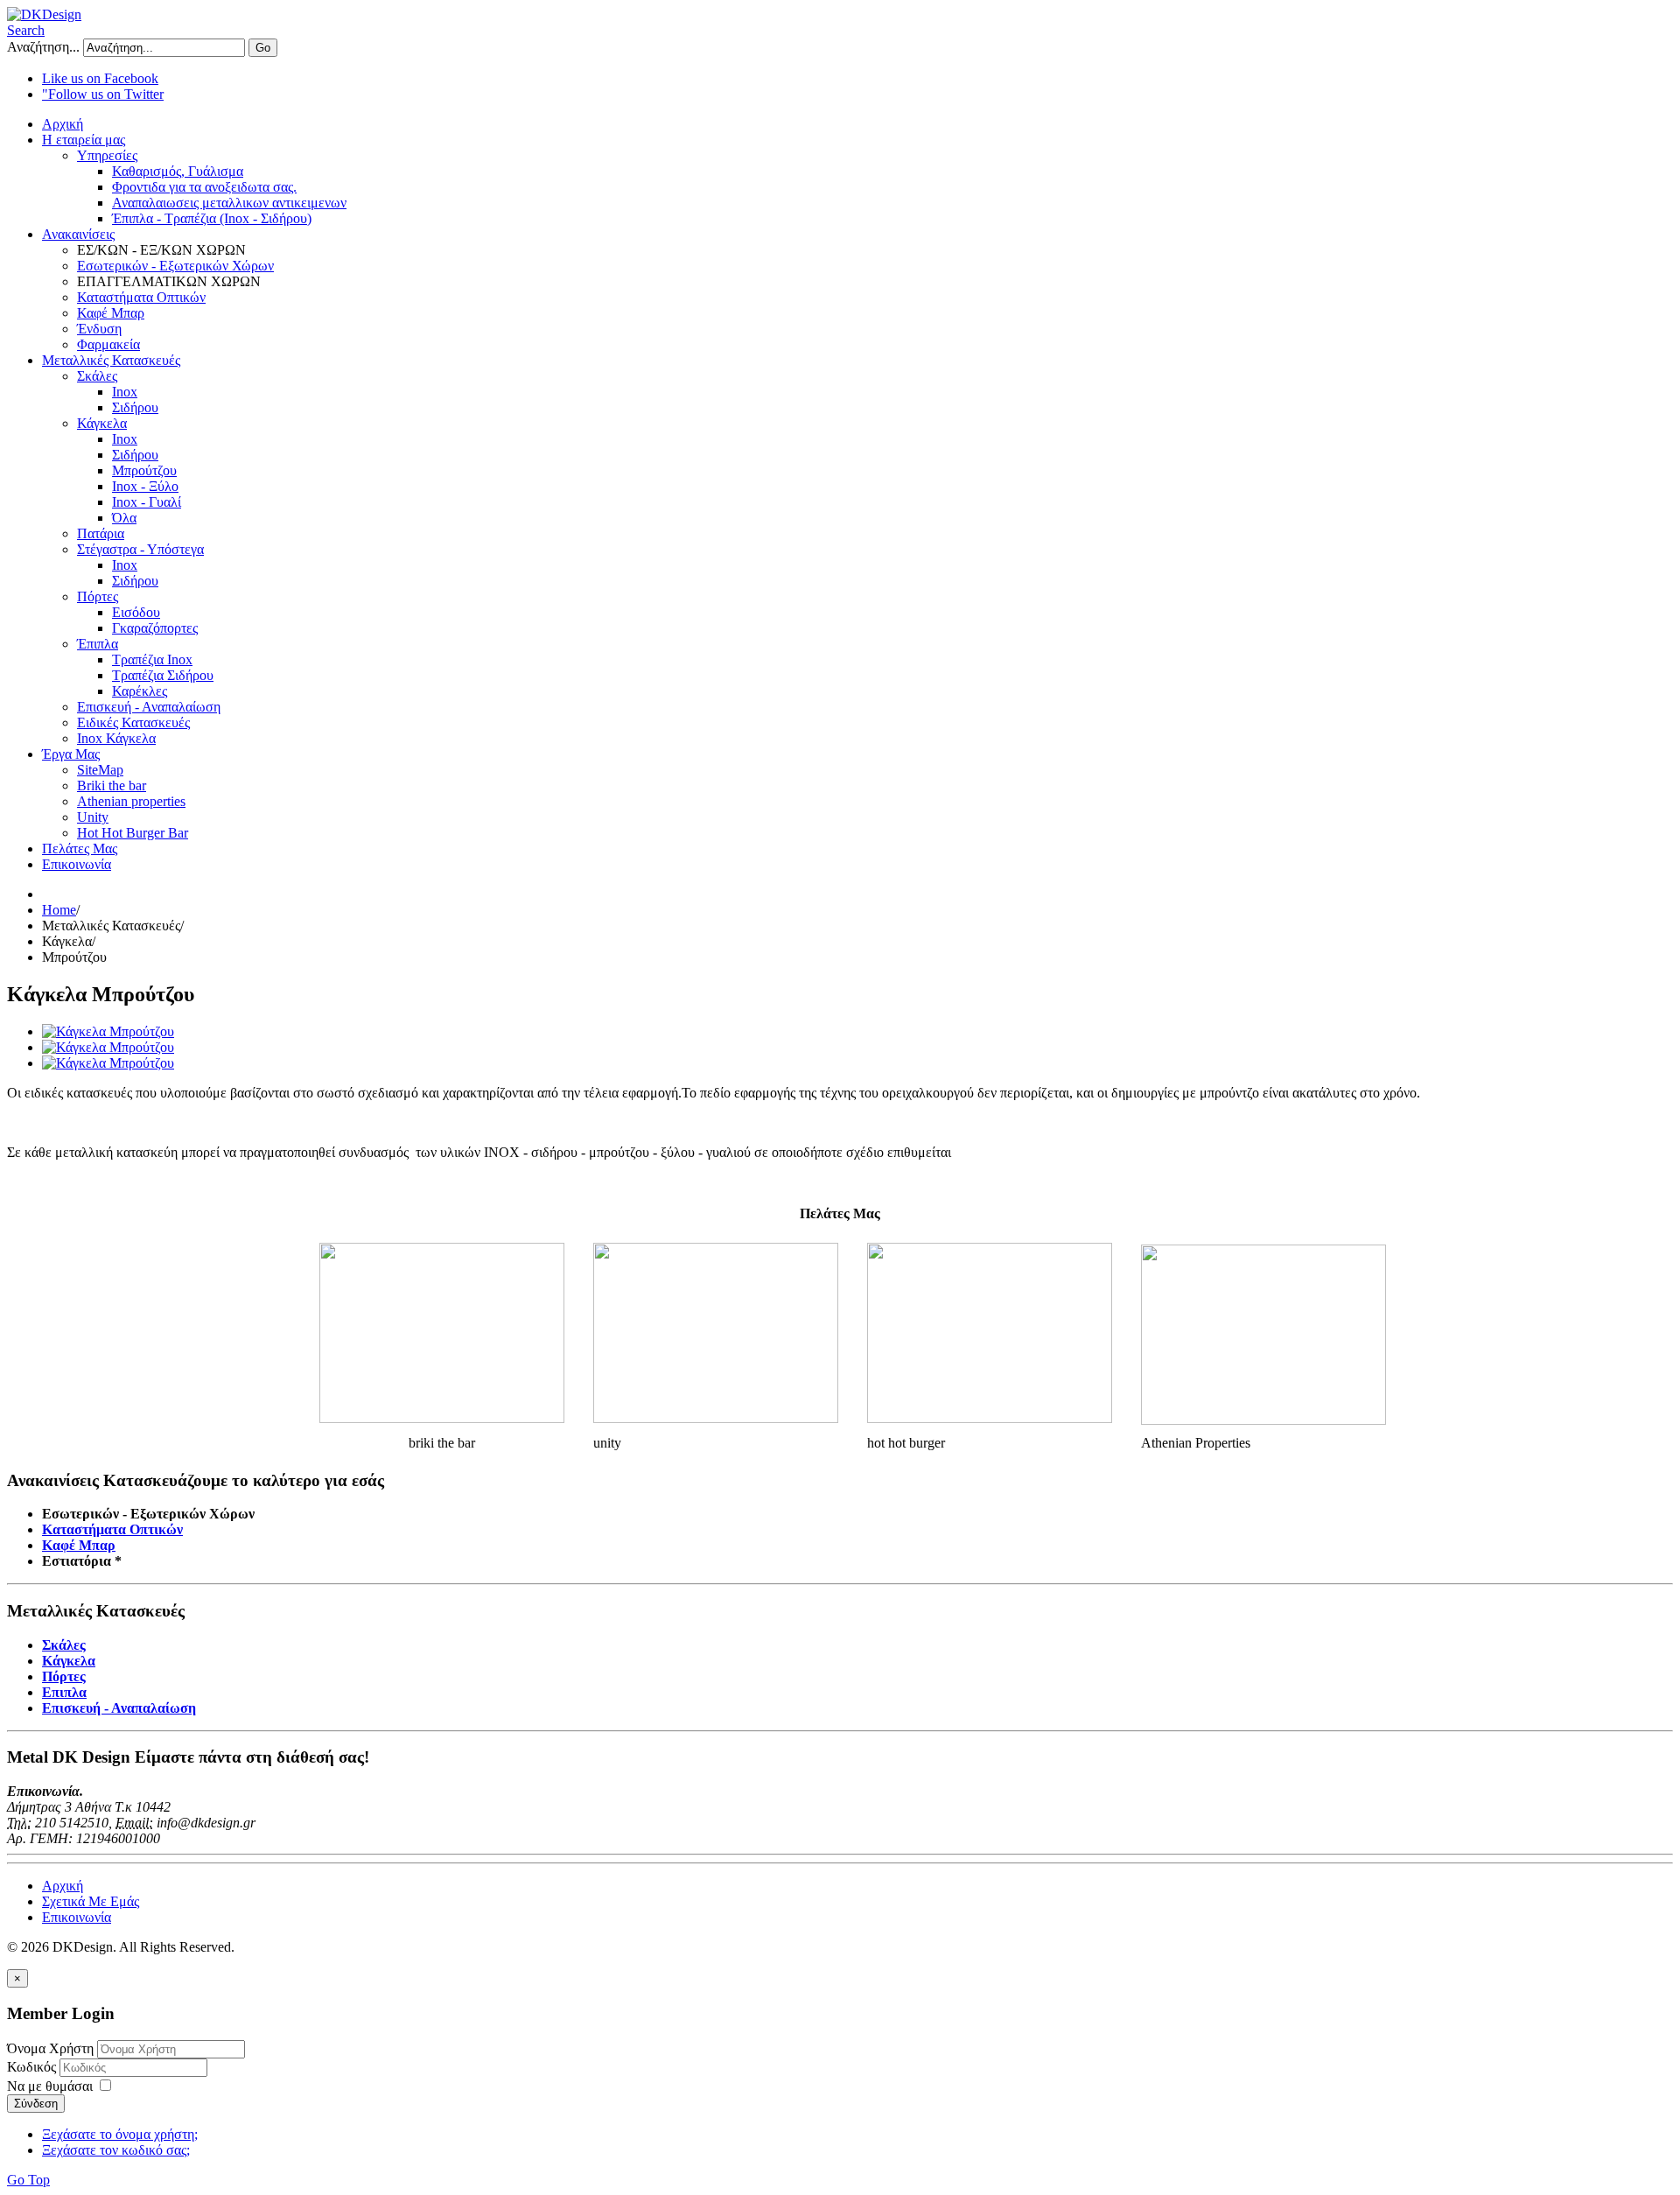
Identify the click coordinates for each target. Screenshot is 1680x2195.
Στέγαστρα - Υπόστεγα (140, 549)
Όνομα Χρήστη (50, 2048)
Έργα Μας (71, 754)
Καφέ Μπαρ (111, 313)
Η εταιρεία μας (84, 140)
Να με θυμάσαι (50, 2086)
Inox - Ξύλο (145, 486)
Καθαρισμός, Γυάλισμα (178, 171)
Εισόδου (136, 612)
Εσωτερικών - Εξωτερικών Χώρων (175, 266)
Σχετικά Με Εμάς (91, 1901)
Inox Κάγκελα (116, 738)
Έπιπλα (98, 644)
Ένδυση (99, 329)
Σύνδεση (36, 2104)
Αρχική (63, 124)
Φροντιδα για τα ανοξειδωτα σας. (204, 187)
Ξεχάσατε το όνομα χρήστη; (120, 2134)
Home (59, 910)
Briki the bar (112, 785)
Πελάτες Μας (80, 849)
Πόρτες (98, 596)
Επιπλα (64, 1692)
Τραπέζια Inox (152, 659)
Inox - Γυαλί (147, 502)
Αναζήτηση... (43, 47)
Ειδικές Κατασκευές (133, 722)
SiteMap (100, 770)
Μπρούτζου (144, 470)
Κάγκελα (102, 423)
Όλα (124, 518)
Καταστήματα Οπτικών (141, 297)
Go (263, 48)
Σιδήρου (135, 407)
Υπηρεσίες (107, 155)
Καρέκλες (140, 691)
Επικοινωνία (77, 864)
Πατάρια (101, 533)
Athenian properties (131, 801)
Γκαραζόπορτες (155, 628)
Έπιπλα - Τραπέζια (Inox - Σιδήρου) (212, 218)
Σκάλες (97, 376)
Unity (93, 817)
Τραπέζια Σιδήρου (163, 675)
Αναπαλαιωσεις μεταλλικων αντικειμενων (229, 203)
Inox (125, 392)
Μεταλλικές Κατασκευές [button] (111, 360)
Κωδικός (33, 2067)
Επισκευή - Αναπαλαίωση (149, 707)
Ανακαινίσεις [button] (78, 234)
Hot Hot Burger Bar (133, 833)
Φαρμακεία (108, 344)
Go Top (28, 2180)
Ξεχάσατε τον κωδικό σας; (116, 2150)
